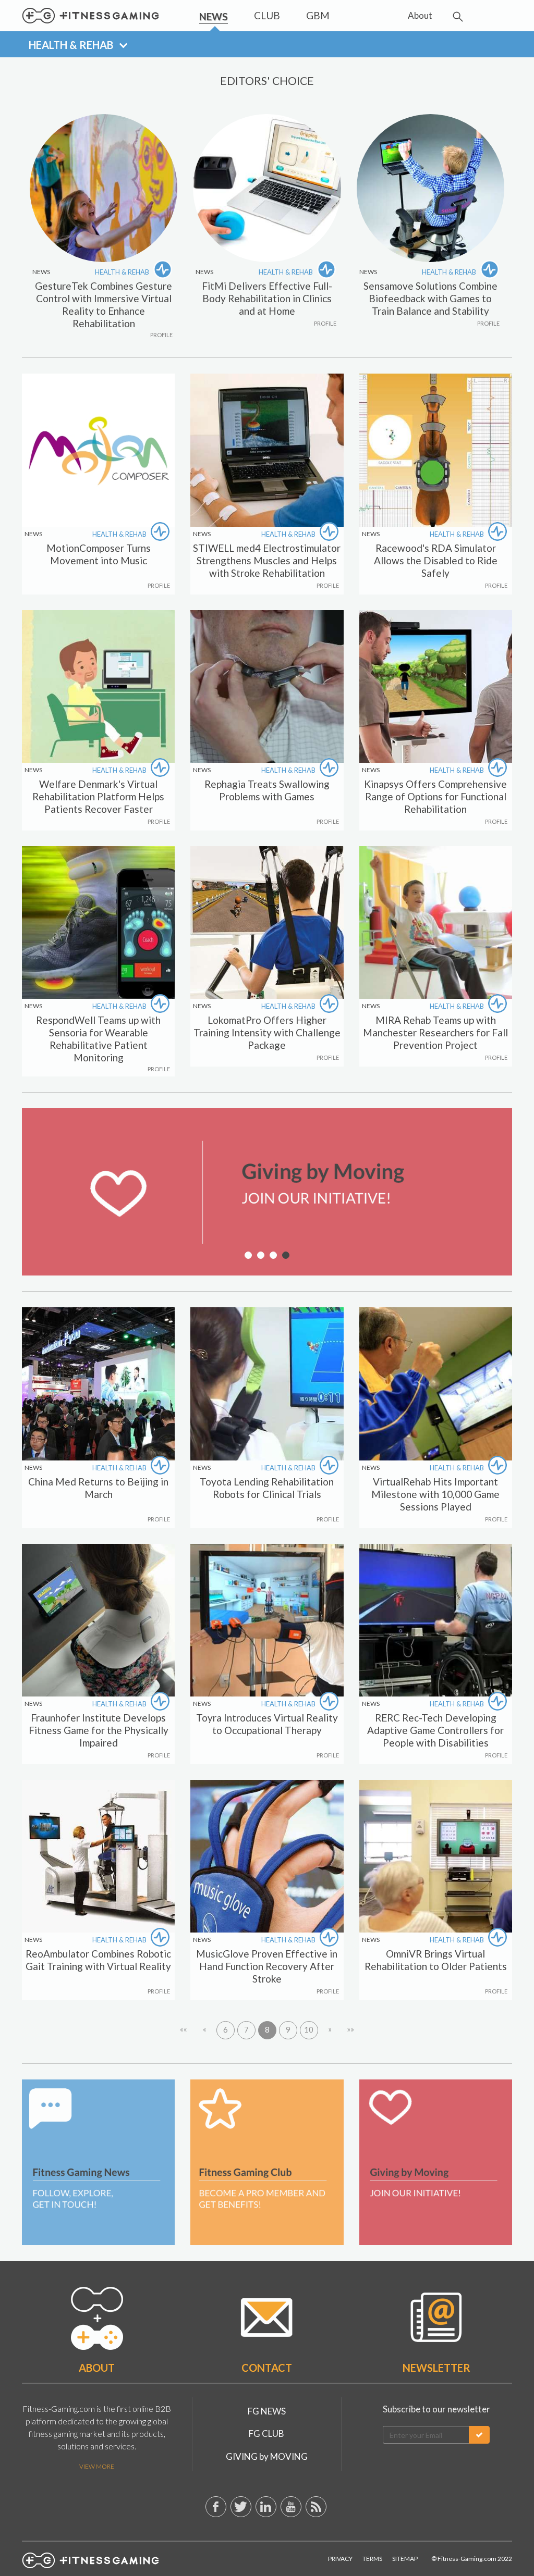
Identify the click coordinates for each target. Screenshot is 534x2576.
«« (184, 2029)
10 (309, 2029)
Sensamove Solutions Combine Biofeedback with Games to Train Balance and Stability (430, 298)
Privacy (340, 2559)
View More (97, 2466)
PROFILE (161, 335)
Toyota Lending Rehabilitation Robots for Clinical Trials (267, 1488)
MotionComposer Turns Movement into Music (99, 554)
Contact (267, 2368)
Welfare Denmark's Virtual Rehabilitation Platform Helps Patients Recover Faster (98, 796)
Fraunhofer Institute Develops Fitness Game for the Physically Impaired (99, 1730)
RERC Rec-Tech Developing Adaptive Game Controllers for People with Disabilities (435, 1730)
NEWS (33, 534)
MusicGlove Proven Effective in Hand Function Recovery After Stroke (267, 1966)
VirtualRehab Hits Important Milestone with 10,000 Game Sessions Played (435, 1494)
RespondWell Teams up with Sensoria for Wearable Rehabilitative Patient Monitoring (98, 1039)
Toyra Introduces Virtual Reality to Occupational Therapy (267, 1724)
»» (350, 2029)
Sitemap (405, 2559)
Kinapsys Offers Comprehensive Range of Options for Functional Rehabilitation (435, 796)
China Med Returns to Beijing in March (98, 1488)
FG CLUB (266, 2433)
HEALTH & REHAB (123, 272)
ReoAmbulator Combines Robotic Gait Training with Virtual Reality (98, 1960)
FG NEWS (267, 2411)
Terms (372, 2559)
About (97, 2368)
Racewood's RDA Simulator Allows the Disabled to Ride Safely (436, 560)
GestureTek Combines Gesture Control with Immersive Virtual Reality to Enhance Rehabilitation (104, 305)
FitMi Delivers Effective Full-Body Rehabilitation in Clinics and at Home (267, 298)
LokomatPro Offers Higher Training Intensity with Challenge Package (267, 1032)
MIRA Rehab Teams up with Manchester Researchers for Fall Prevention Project (435, 1032)
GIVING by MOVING (267, 2456)
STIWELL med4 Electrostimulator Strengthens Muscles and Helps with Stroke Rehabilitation (267, 560)
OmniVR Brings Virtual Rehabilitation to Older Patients (436, 1960)
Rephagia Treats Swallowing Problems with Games (267, 790)
